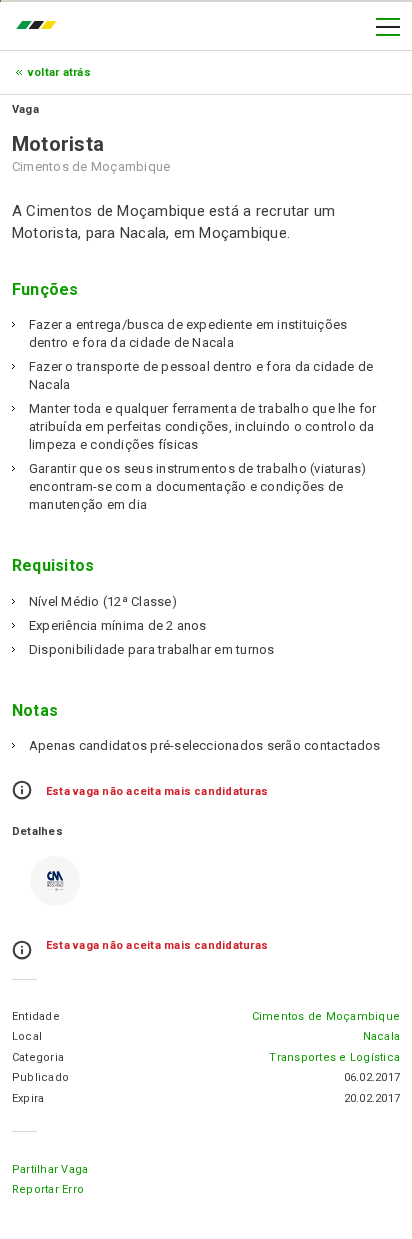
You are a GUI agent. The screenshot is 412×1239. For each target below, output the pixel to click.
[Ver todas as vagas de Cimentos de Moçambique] (55, 881)
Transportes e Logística (334, 1057)
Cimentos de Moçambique (326, 1016)
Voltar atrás (59, 72)
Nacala (381, 1036)
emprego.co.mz (41, 27)
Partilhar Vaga (50, 1169)
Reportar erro (48, 1189)
